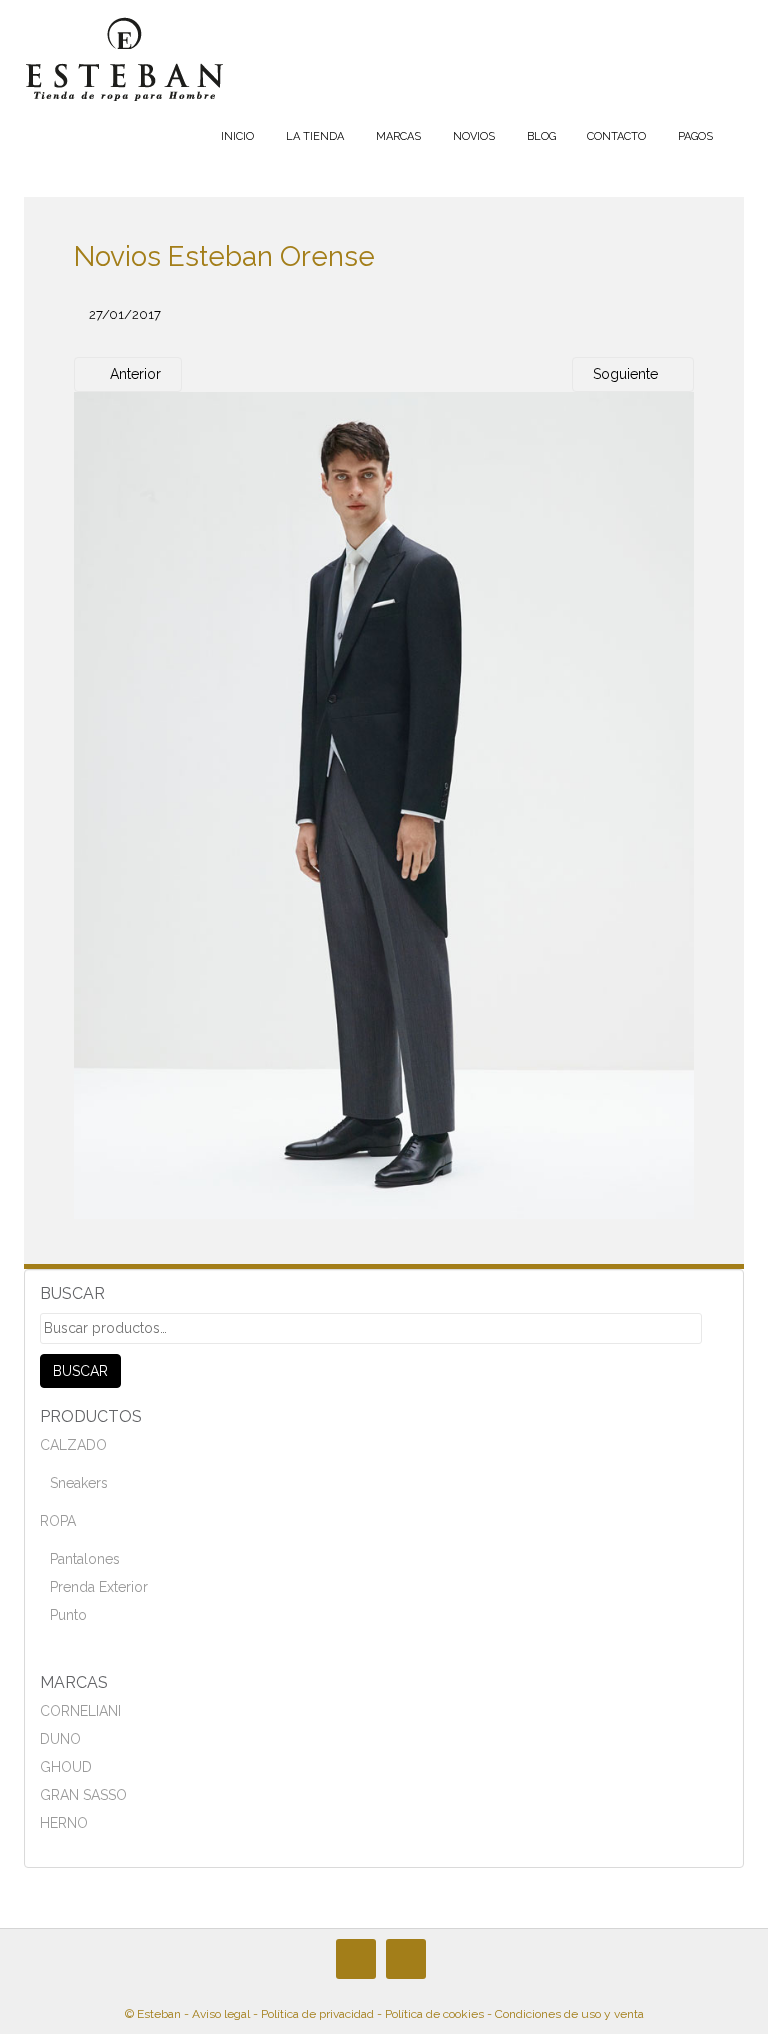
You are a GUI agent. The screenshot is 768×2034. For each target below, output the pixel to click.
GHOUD (66, 1767)
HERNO (64, 1823)
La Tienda (315, 136)
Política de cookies (434, 2014)
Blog (541, 136)
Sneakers (79, 1483)
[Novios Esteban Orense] (384, 805)
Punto (68, 1615)
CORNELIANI (80, 1711)
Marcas (398, 136)
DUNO (60, 1739)
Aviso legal (221, 2014)
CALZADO (73, 1445)
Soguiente (627, 374)
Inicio (237, 136)
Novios (474, 136)
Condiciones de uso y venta (569, 2014)
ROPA (58, 1521)
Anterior (133, 374)
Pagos (695, 136)
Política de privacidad (317, 2014)
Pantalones (85, 1559)
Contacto (616, 136)
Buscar (80, 1371)
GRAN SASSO (83, 1795)
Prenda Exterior (99, 1587)
